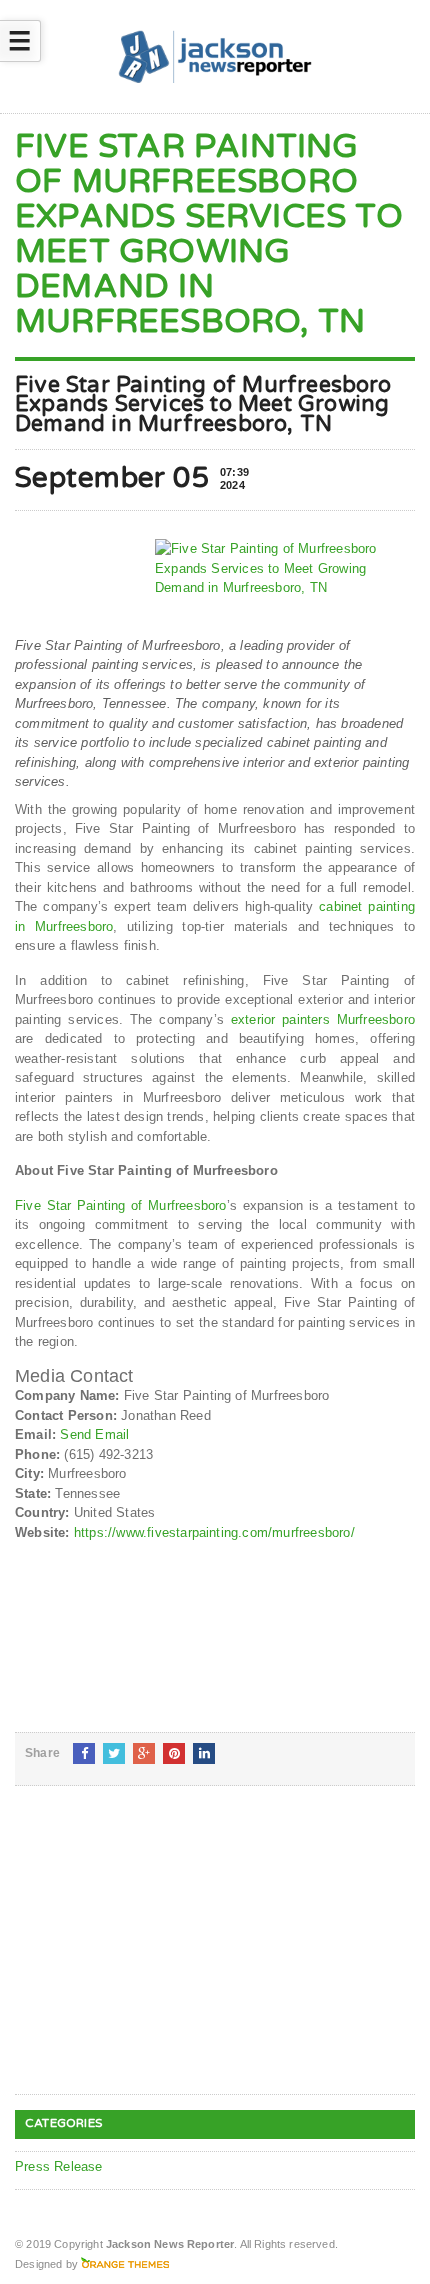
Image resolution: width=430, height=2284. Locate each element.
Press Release (59, 2166)
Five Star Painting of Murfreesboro (121, 1205)
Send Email (94, 1434)
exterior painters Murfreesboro (323, 1019)
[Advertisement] (165, 1956)
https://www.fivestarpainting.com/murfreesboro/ (214, 1532)
